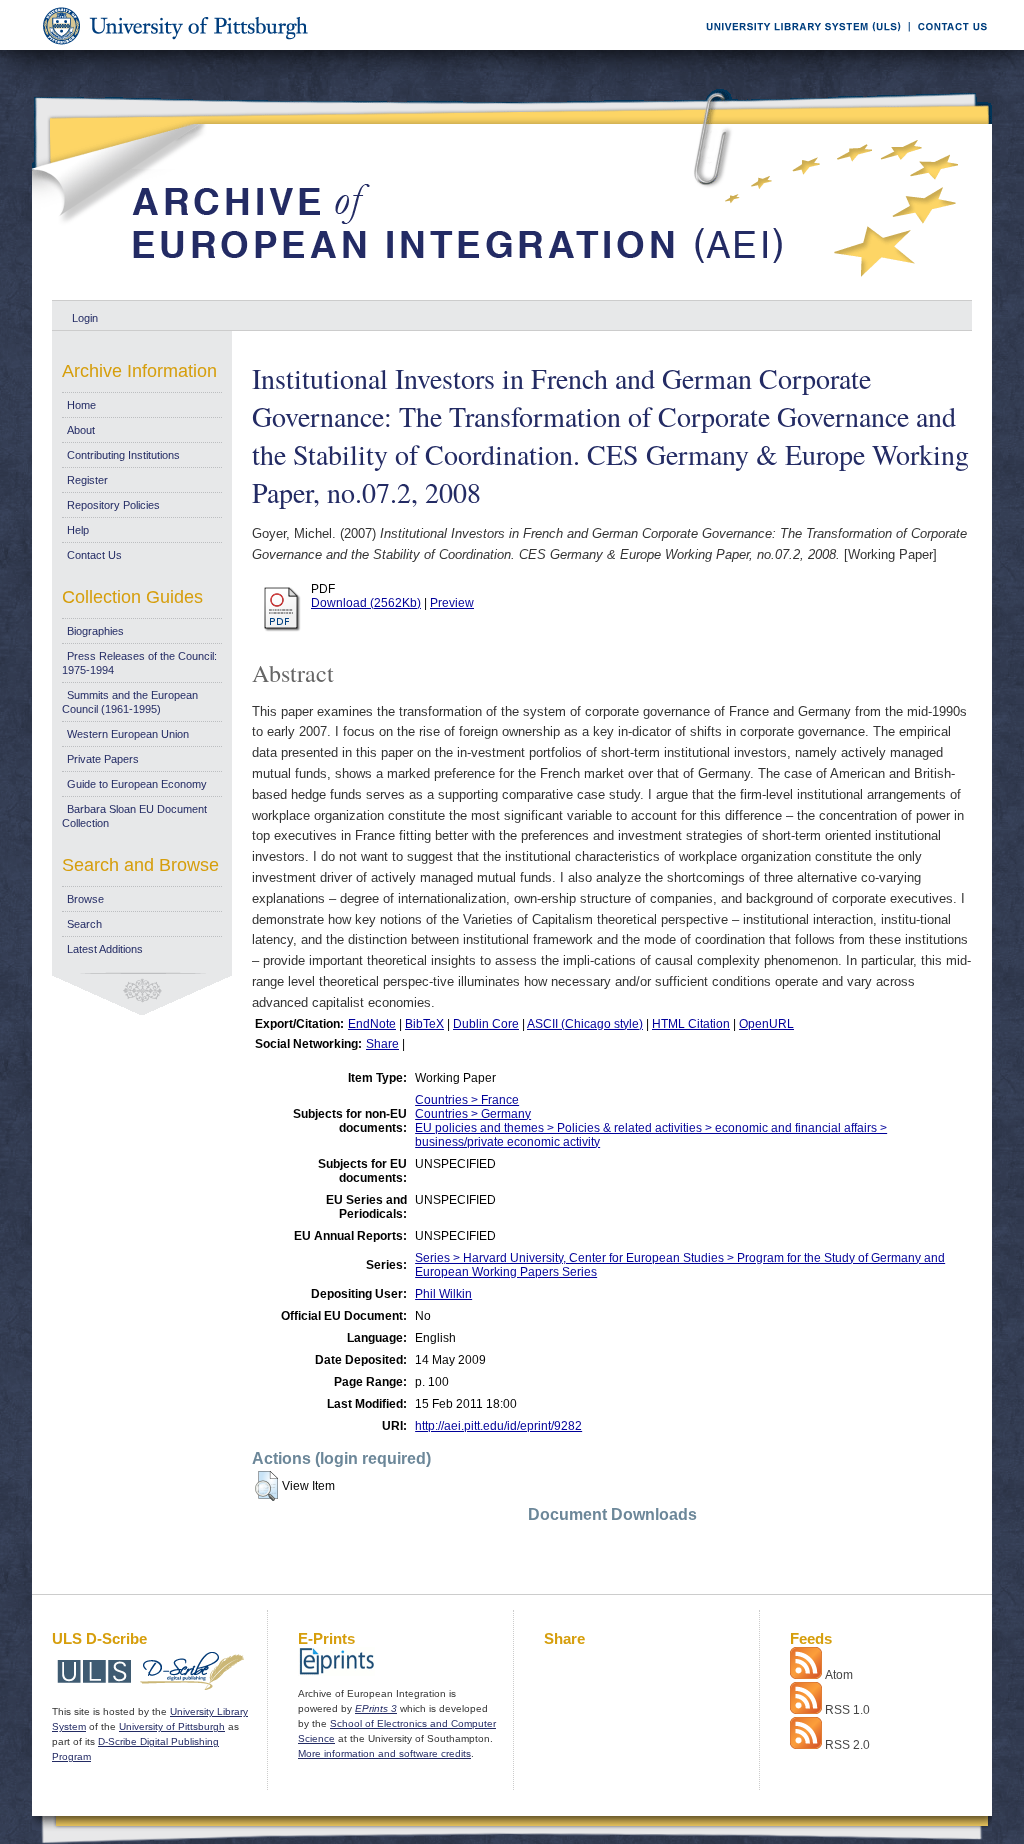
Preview (452, 603)
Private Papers (103, 759)
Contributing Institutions (123, 455)
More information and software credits (384, 1753)
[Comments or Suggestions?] (948, 46)
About (81, 430)
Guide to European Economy (137, 784)
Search (84, 924)
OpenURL (766, 1024)
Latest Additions (105, 949)
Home (81, 405)
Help (78, 530)
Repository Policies (113, 505)
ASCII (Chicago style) (585, 1024)
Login (85, 318)
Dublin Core (486, 1024)
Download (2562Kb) (366, 603)
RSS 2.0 (847, 1745)
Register (87, 480)
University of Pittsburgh (172, 1726)
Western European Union (128, 734)
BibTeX (424, 1024)
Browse (85, 899)
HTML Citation (691, 1024)
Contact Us (94, 555)
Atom (839, 1675)
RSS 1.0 (847, 1710)
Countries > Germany (473, 1114)
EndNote (372, 1024)
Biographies (95, 631)
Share (382, 1044)
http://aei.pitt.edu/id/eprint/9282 (498, 1426)
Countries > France (467, 1100)
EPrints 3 (376, 1708)
